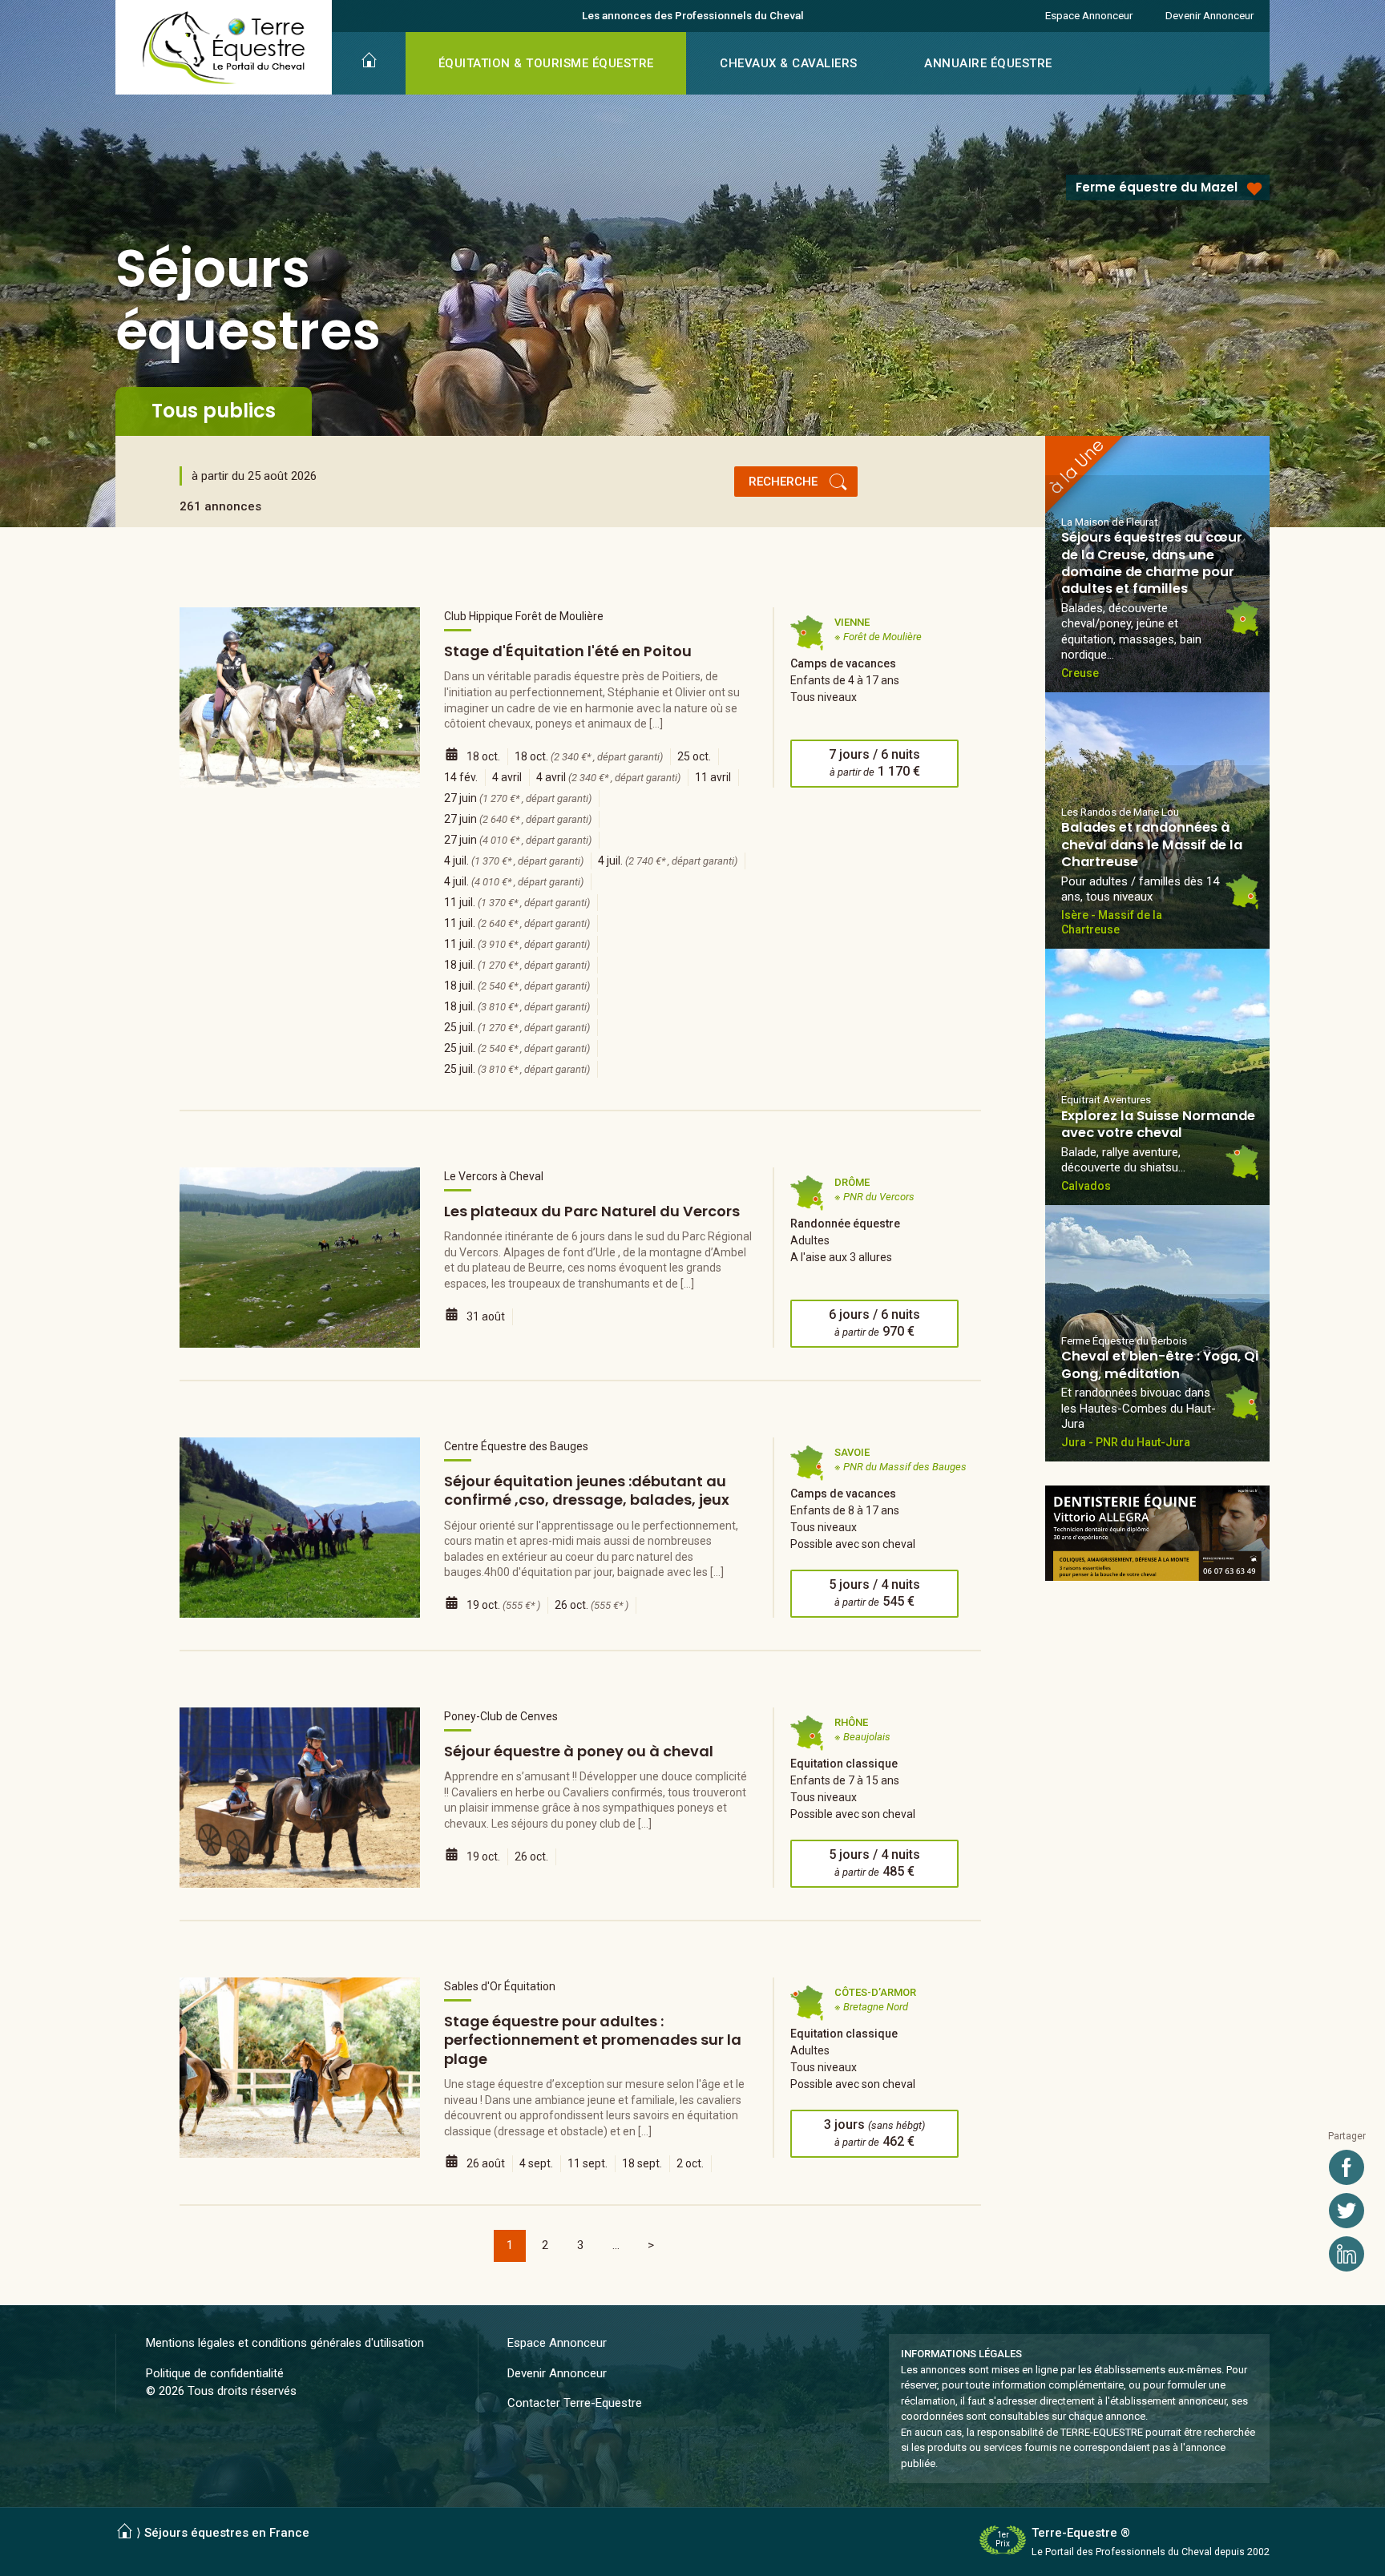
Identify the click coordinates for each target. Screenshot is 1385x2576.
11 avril (713, 777)
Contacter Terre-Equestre (575, 2403)
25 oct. (694, 756)
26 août (486, 2163)
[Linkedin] (1347, 2254)
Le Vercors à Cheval (494, 1176)
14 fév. (461, 777)
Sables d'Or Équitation (500, 1986)
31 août (486, 1316)
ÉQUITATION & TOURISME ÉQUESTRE (546, 63)
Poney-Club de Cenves (501, 1716)
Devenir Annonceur (1209, 15)
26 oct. (592, 1605)
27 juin (518, 798)
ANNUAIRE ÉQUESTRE (988, 63)
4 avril (507, 777)
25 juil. (517, 1027)
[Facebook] (1347, 2167)
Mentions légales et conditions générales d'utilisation (285, 2343)
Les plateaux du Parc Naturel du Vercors (592, 1211)
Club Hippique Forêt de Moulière (524, 616)
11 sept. (588, 2163)
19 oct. (503, 1605)
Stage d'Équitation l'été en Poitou (568, 651)
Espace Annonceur (1089, 15)
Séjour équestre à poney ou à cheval (579, 1751)
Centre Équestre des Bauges (516, 1446)
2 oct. (690, 2163)
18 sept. (642, 2163)
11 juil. (517, 902)
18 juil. (517, 965)
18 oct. (483, 756)
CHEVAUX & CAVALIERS (789, 63)
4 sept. (536, 2163)
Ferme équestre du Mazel (1157, 187)
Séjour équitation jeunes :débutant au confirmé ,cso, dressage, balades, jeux (587, 1490)
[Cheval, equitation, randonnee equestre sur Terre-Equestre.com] (224, 48)
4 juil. (514, 861)
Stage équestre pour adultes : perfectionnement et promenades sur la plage (593, 2040)
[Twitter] (1347, 2211)
